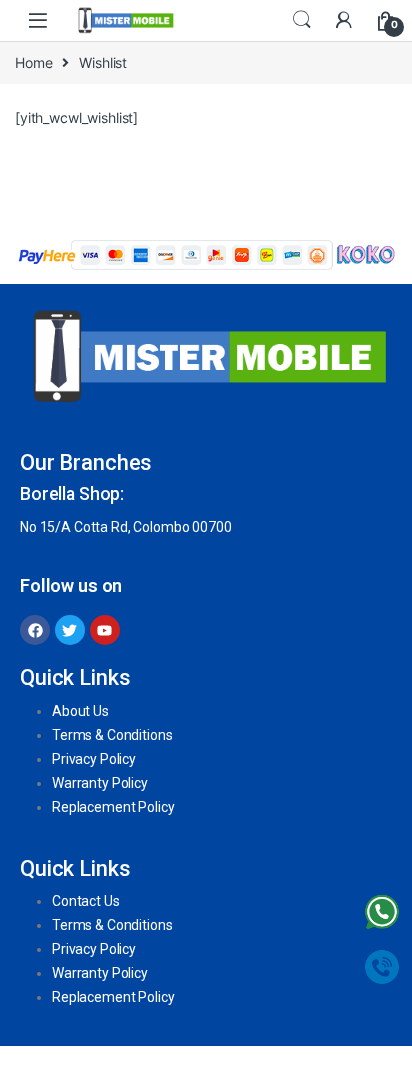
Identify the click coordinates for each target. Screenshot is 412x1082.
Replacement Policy (113, 807)
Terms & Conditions (112, 735)
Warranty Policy (100, 783)
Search (302, 20)
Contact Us (86, 901)
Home (33, 62)
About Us (80, 711)
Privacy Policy (94, 759)
